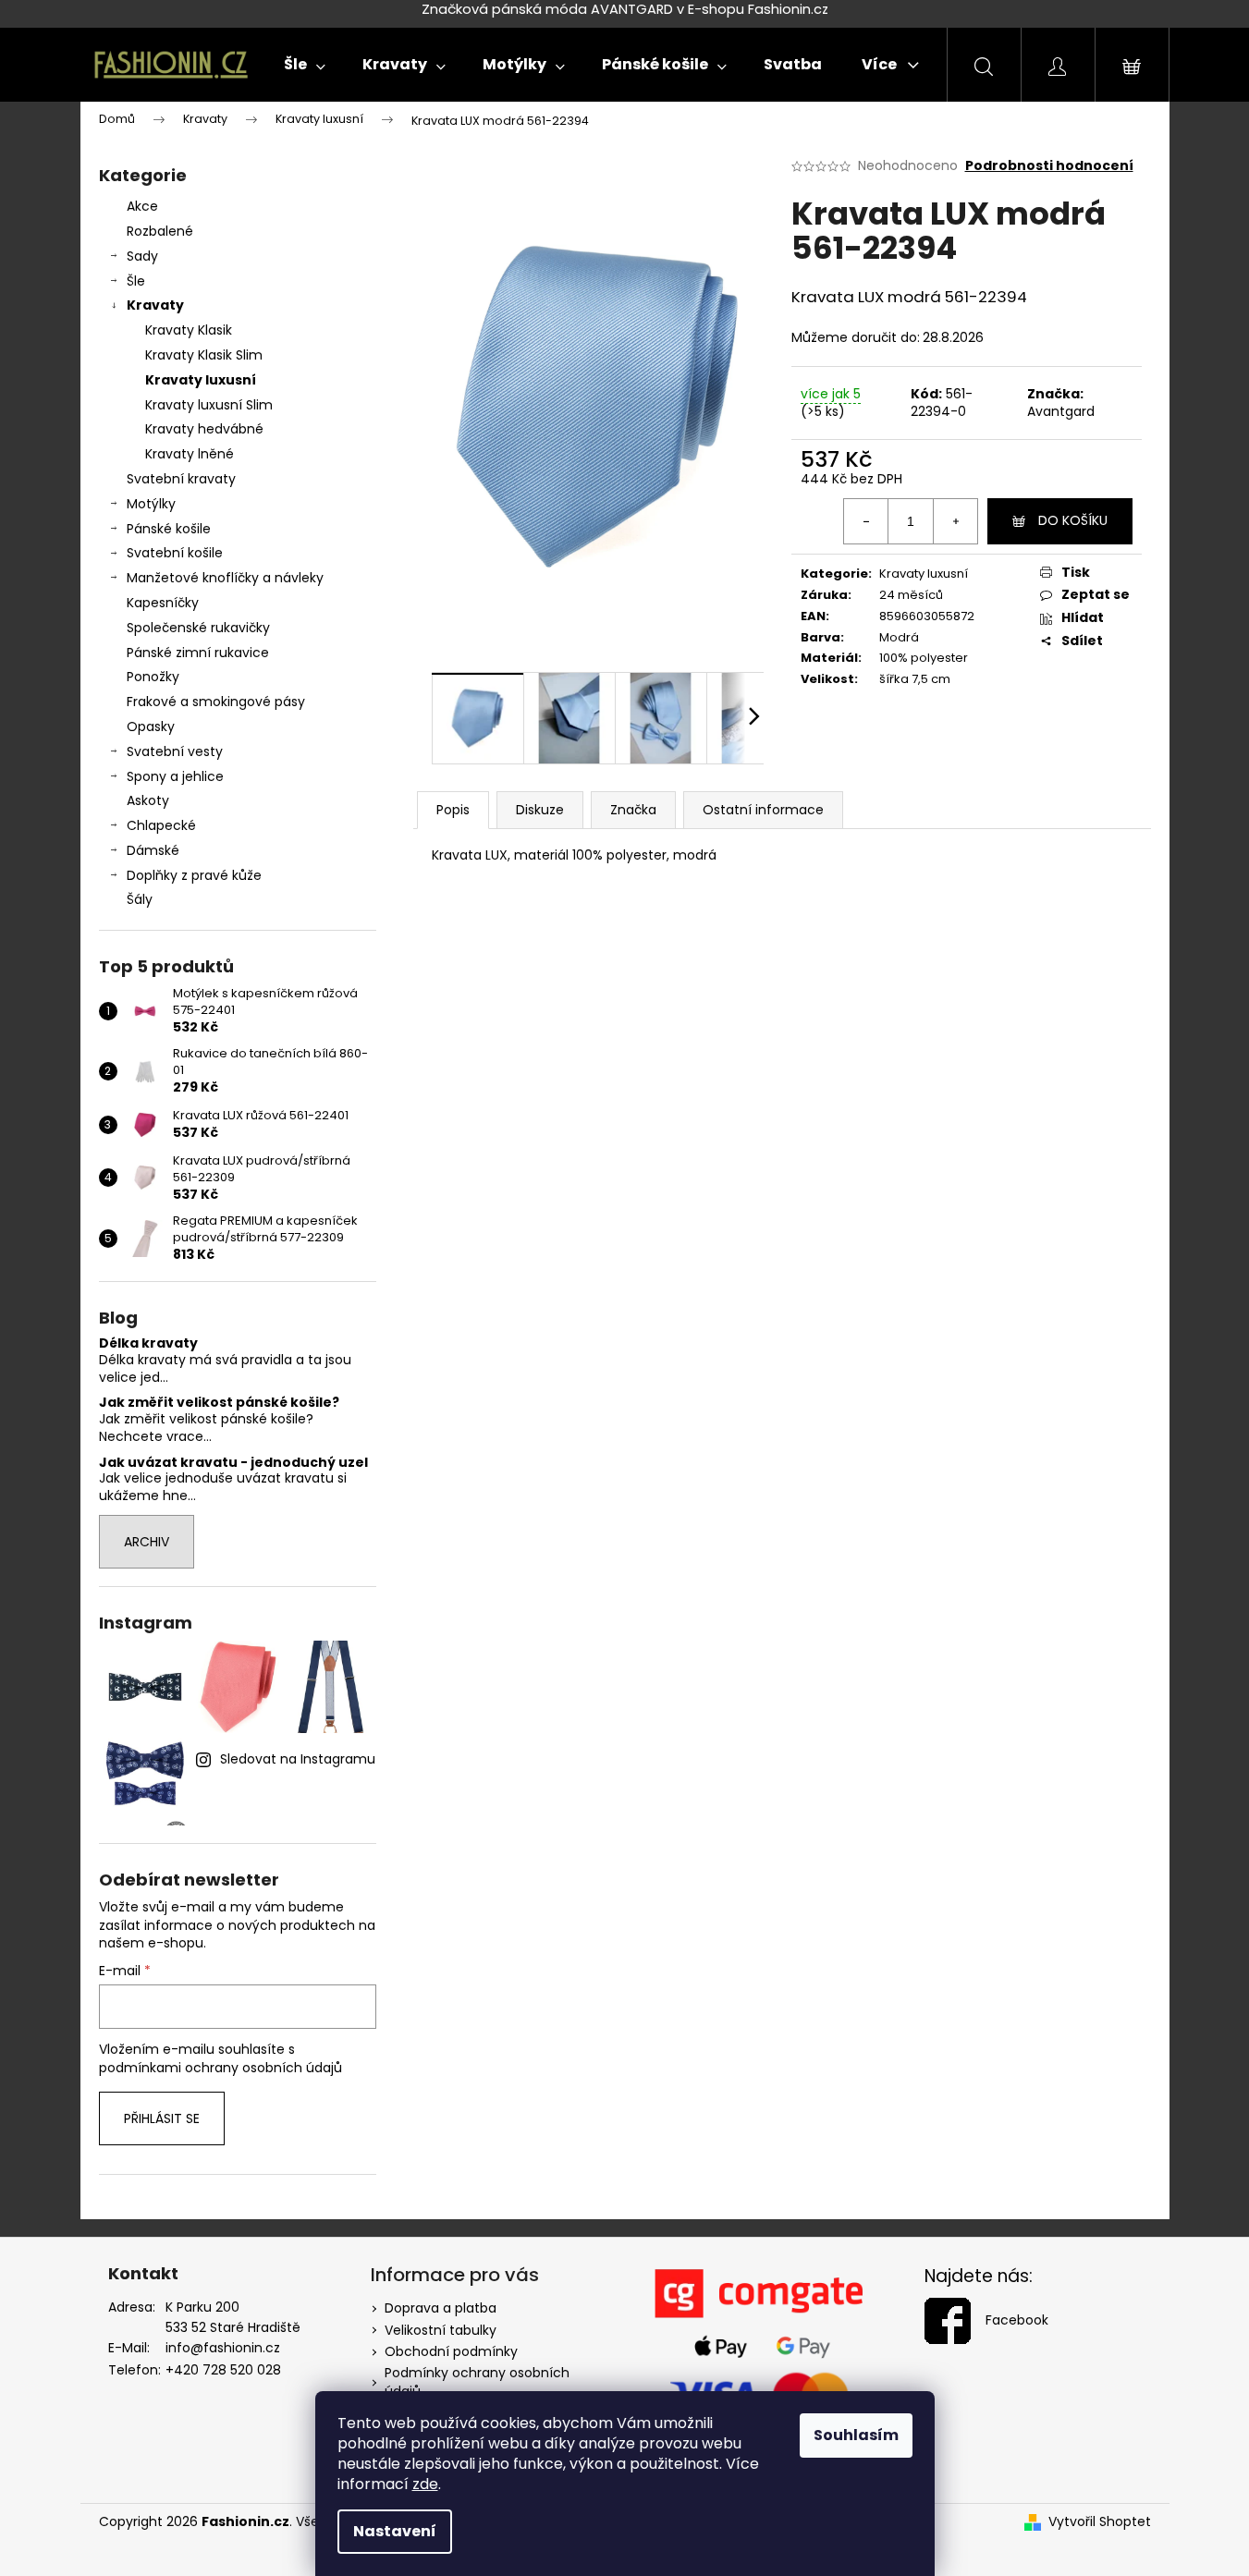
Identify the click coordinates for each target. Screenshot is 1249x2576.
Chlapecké (161, 825)
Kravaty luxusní (201, 380)
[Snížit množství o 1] (866, 521)
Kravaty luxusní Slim (209, 405)
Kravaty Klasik (189, 330)
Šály (140, 899)
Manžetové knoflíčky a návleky (225, 578)
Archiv (147, 1542)
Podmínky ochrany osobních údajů (477, 2381)
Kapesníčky (163, 603)
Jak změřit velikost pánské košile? (219, 1403)
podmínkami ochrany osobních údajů (220, 2068)
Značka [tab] (633, 810)
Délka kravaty (148, 1343)
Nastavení (395, 2531)
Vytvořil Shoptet (1100, 2522)
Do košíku (1073, 520)
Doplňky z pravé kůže (194, 875)
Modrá (899, 637)
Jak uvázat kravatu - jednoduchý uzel (233, 1463)
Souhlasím (856, 2435)
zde (425, 2484)
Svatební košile (175, 553)
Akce (142, 206)
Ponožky (153, 677)
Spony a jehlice (175, 776)
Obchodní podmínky (451, 2351)
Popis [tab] (453, 810)
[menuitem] (305, 65)
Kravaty (155, 305)
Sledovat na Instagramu (298, 1759)
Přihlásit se (162, 2118)
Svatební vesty (175, 751)
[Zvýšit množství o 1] (955, 521)
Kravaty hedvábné (204, 429)
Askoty (148, 800)
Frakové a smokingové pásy (216, 702)
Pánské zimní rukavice (198, 653)
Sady (142, 256)
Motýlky (151, 504)
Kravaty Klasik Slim (204, 355)
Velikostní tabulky (441, 2330)
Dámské (153, 850)
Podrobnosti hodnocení (1049, 166)
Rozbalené (160, 231)
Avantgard (1061, 411)
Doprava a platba (441, 2308)
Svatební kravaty (181, 479)
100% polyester (924, 658)
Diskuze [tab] (540, 810)
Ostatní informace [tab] (763, 810)
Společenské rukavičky (198, 628)
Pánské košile (169, 529)
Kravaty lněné (190, 454)
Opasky (151, 726)
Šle (136, 281)
